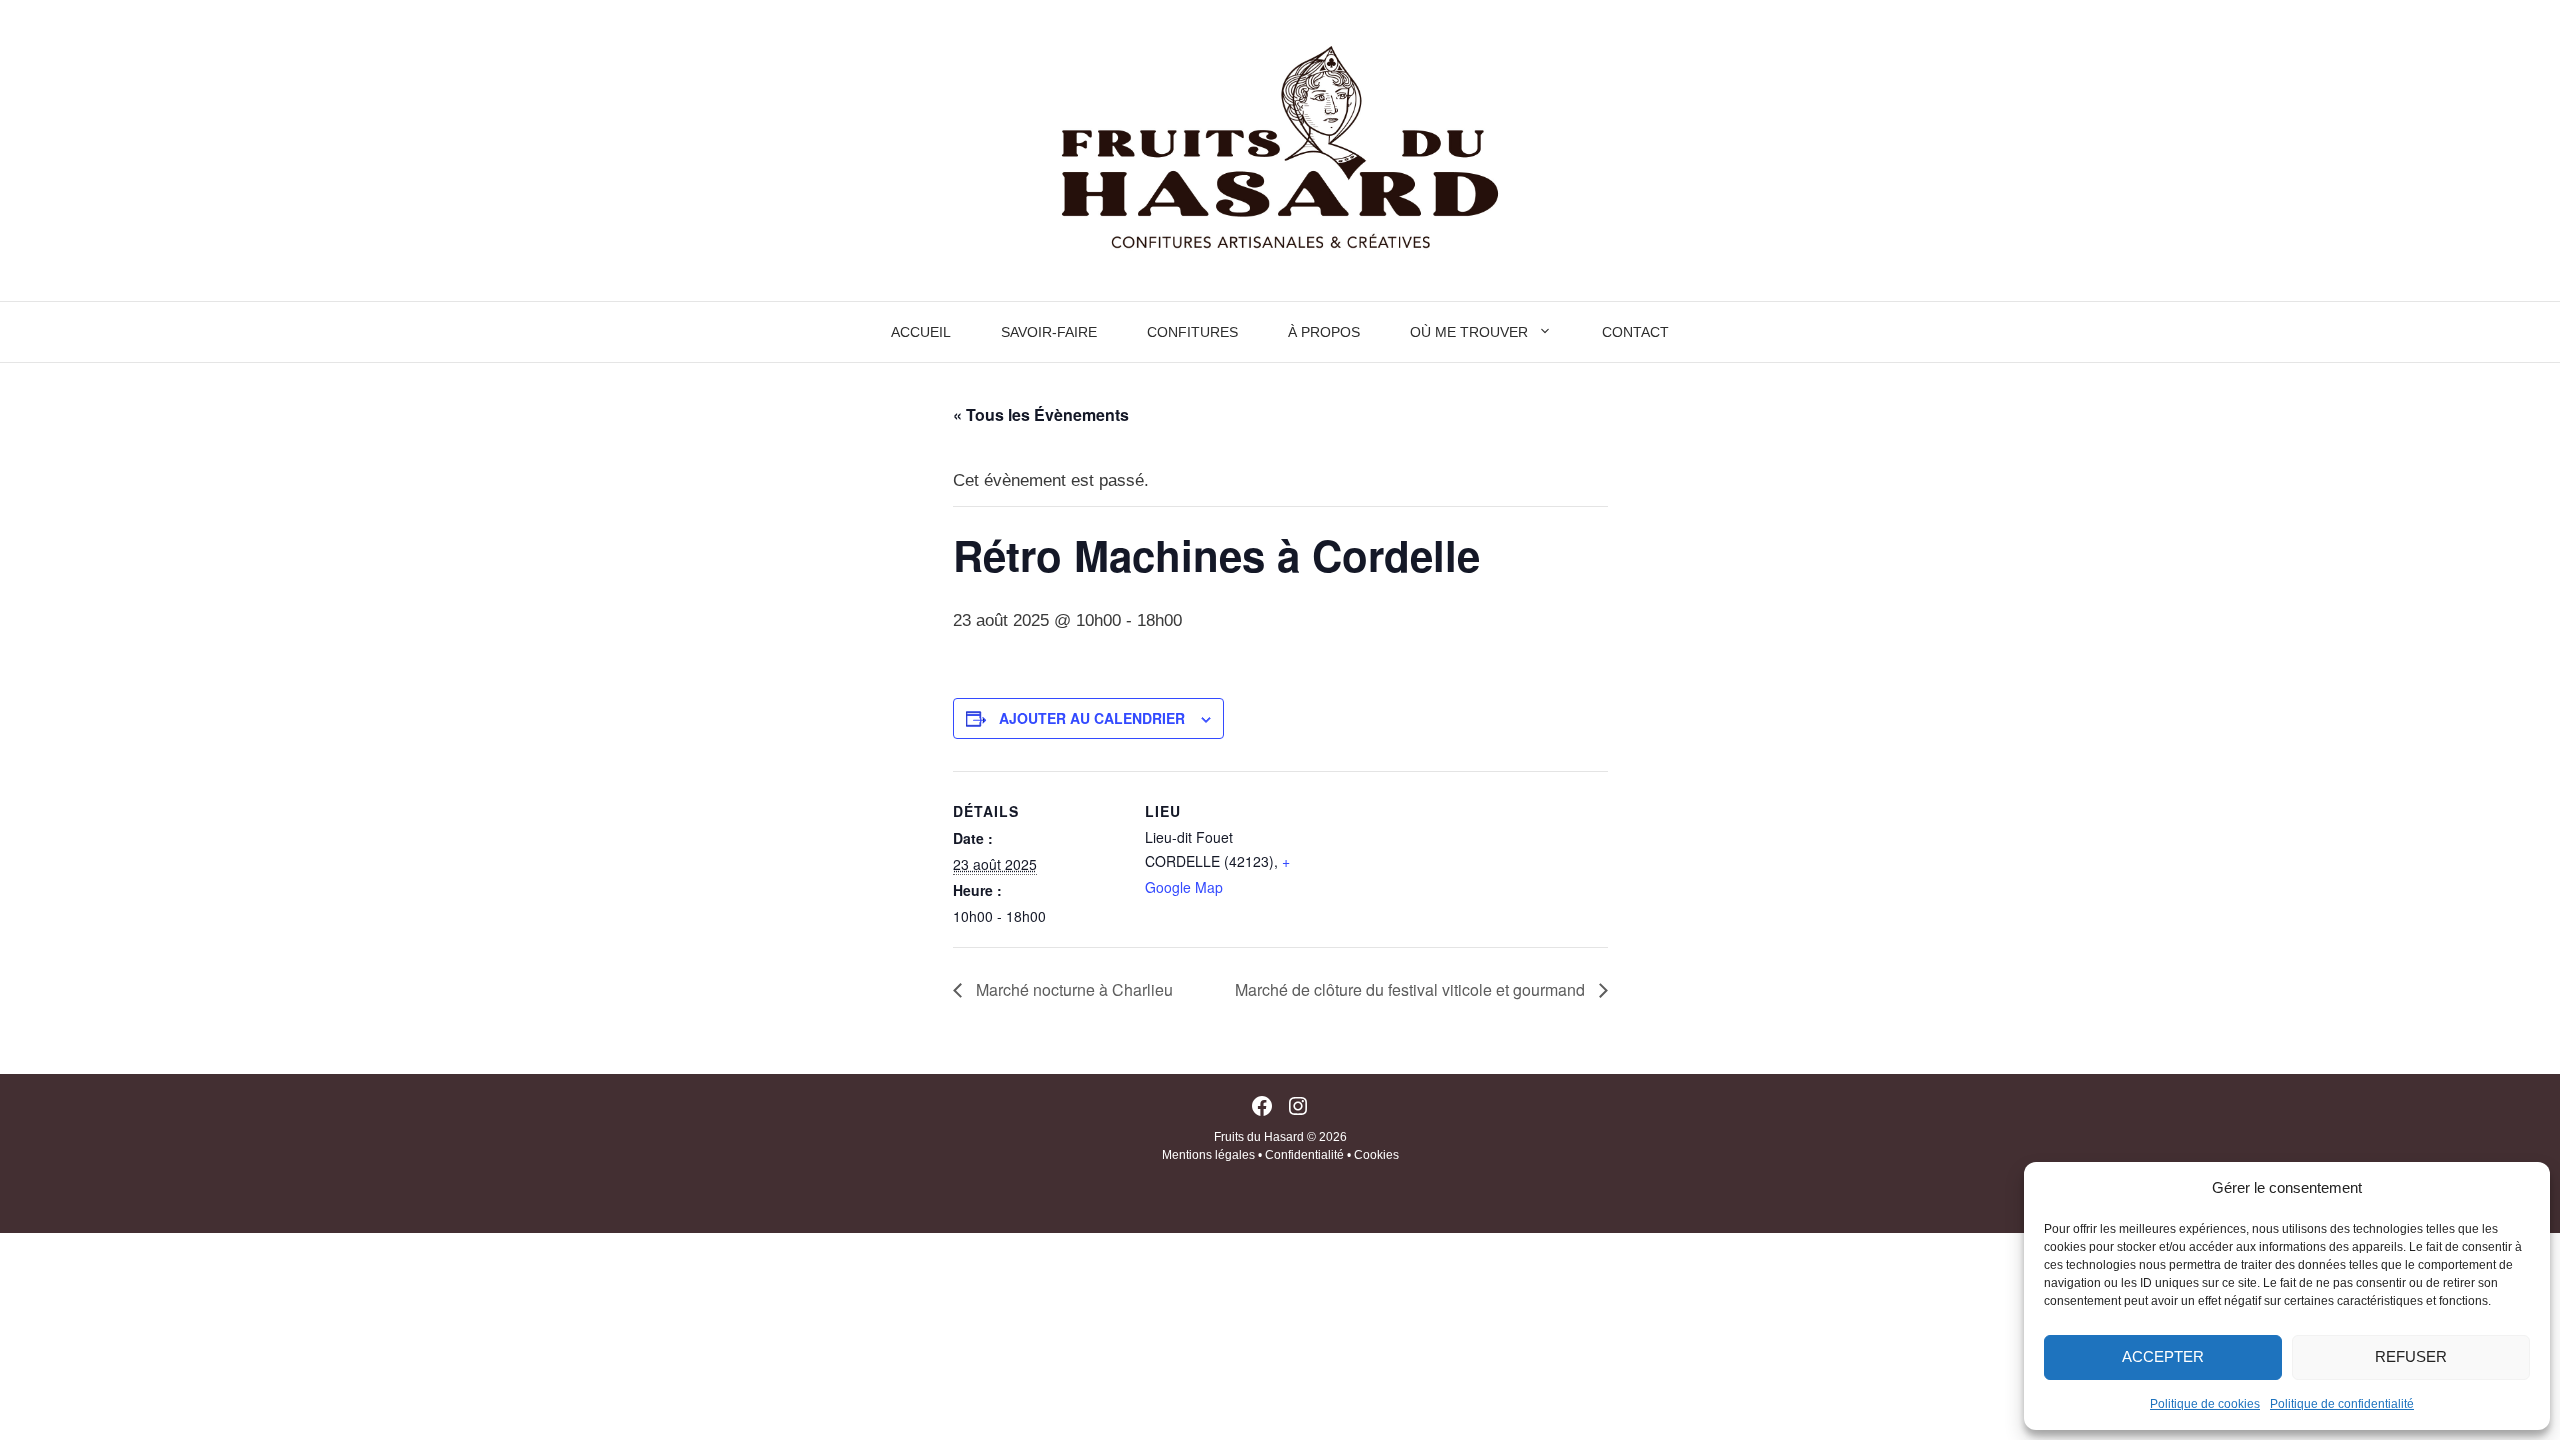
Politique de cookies (2205, 1404)
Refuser (2411, 1356)
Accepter (2163, 1356)
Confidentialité (1304, 1155)
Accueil (921, 332)
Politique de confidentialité (2342, 1404)
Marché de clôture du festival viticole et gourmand (1412, 989)
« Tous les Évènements (1041, 414)
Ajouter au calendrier (1092, 718)
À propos (1324, 332)
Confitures (1192, 332)
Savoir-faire (1049, 332)
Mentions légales (1208, 1155)
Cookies (1376, 1155)
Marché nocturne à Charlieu (1072, 989)
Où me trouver (1469, 332)
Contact (1635, 332)
